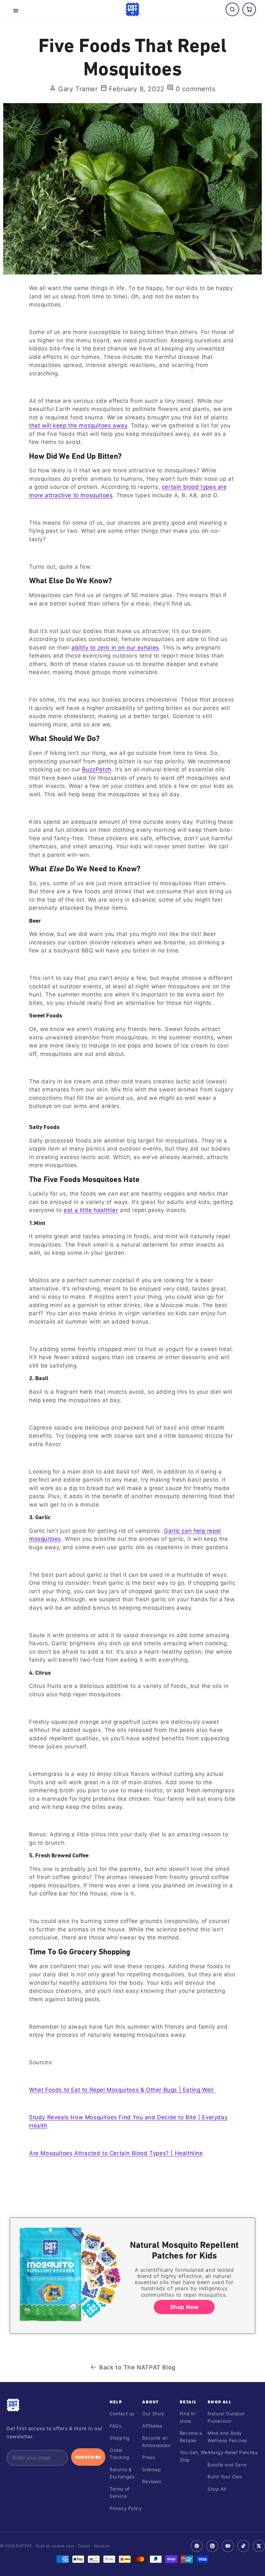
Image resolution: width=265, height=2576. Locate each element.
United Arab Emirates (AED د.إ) (132, 2560)
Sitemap (152, 2469)
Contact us (122, 2414)
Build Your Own (225, 2477)
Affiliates (152, 2426)
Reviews (152, 2481)
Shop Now (184, 2307)
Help (116, 2402)
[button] (16, 11)
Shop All (219, 2402)
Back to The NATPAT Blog (137, 2367)
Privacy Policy (126, 2508)
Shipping (120, 2438)
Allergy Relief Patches (233, 2452)
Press (148, 2457)
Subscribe (88, 2457)
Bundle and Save (227, 2465)
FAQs (115, 2426)
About (150, 2402)
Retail (188, 2402)
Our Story (153, 2414)
